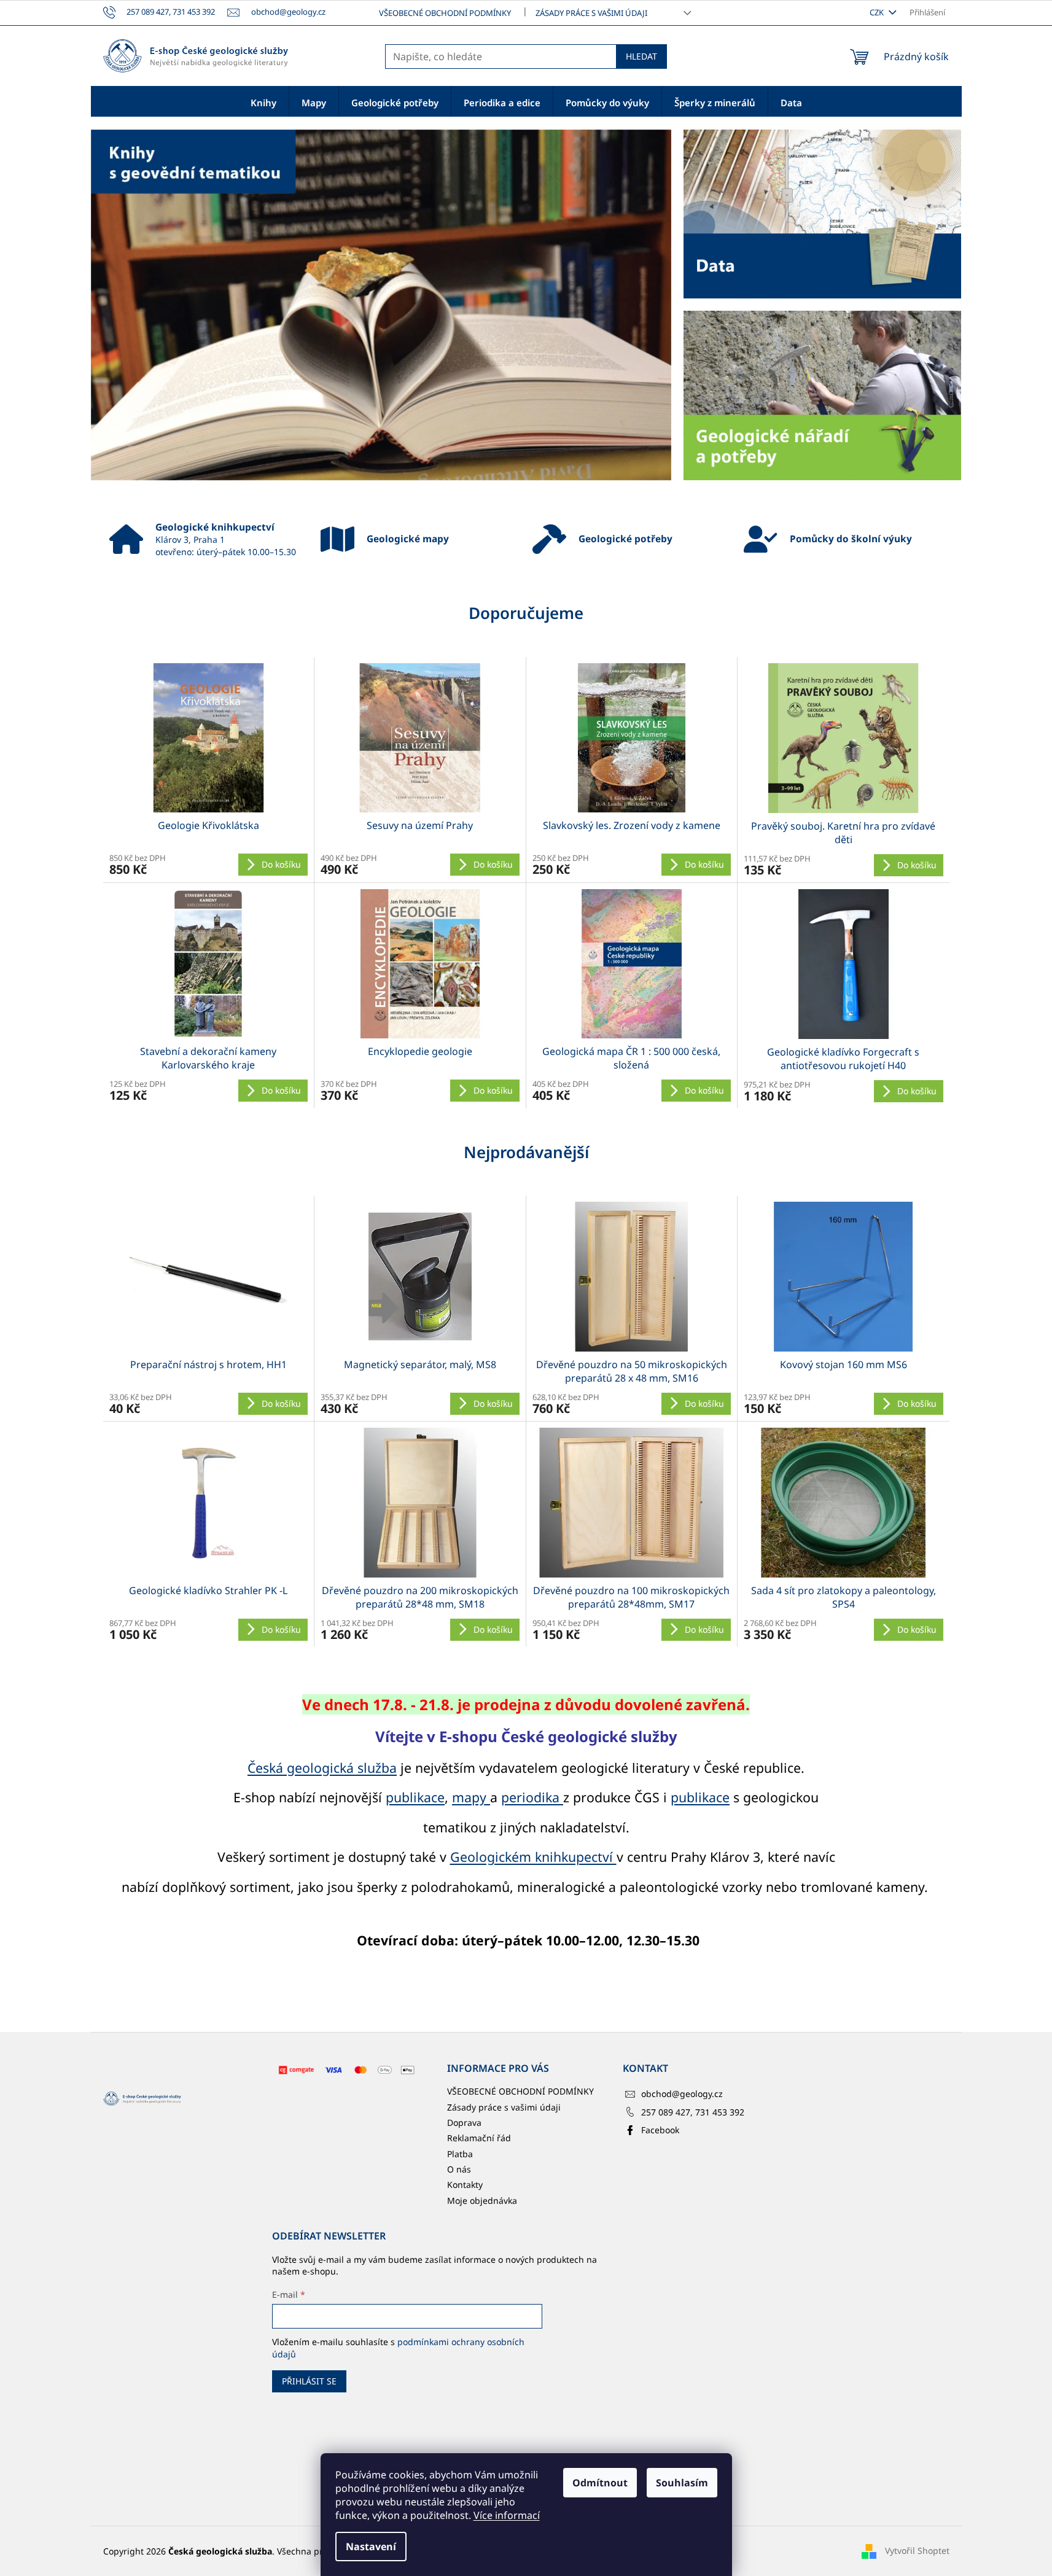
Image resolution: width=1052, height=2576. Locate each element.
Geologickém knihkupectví (533, 1857)
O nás (459, 2169)
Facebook (660, 2130)
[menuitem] (263, 102)
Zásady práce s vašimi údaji (591, 13)
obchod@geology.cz (682, 2094)
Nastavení (371, 2547)
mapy (471, 1797)
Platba (460, 2154)
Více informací (507, 2515)
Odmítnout (600, 2483)
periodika (532, 1797)
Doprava (464, 2123)
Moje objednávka (482, 2200)
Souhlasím (682, 2483)
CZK (878, 12)
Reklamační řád (479, 2138)
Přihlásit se (309, 2381)
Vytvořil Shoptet (917, 2551)
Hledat (641, 56)
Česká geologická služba (322, 1768)
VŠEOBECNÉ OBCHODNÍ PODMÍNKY (445, 13)
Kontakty (465, 2185)
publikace (415, 1797)
